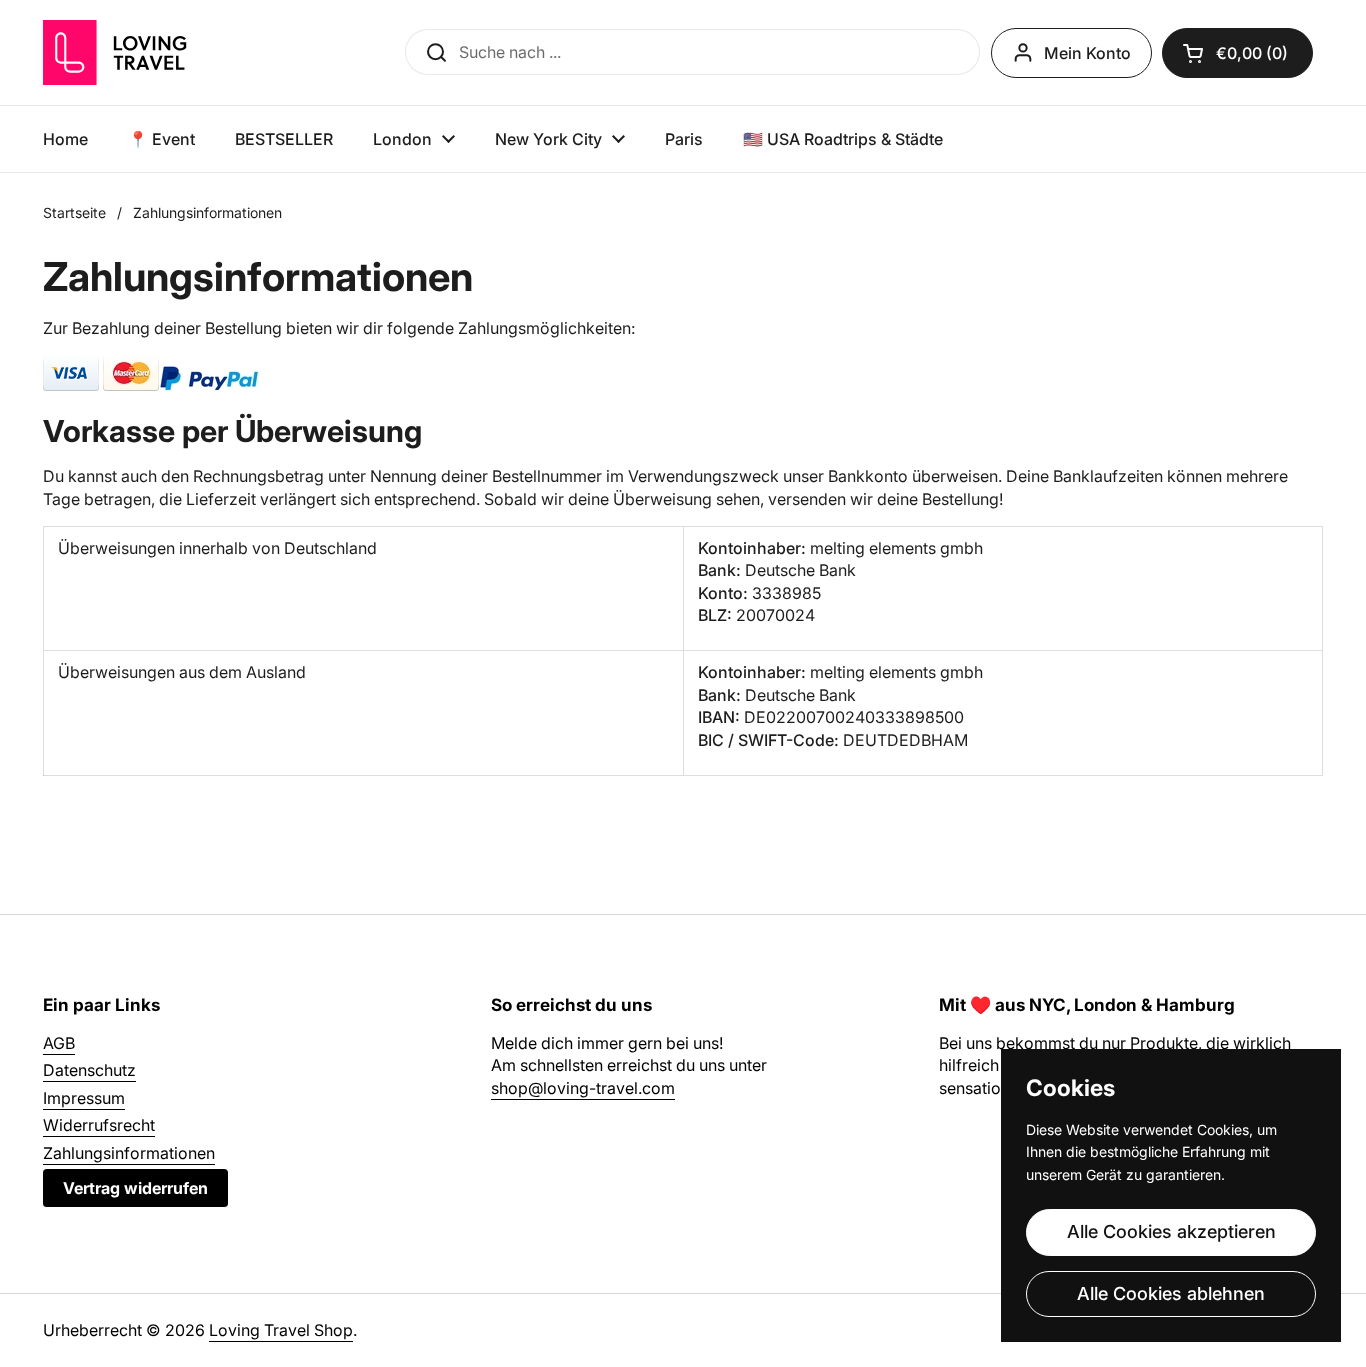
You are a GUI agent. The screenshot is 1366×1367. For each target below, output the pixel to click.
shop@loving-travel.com (583, 1088)
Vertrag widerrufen (135, 1188)
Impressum (84, 1098)
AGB (59, 1043)
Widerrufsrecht (99, 1125)
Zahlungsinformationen (129, 1153)
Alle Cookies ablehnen (1171, 1293)
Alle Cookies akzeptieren (1171, 1231)
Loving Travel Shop (281, 1330)
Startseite (74, 212)
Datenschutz (89, 1070)
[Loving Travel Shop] (163, 52)
